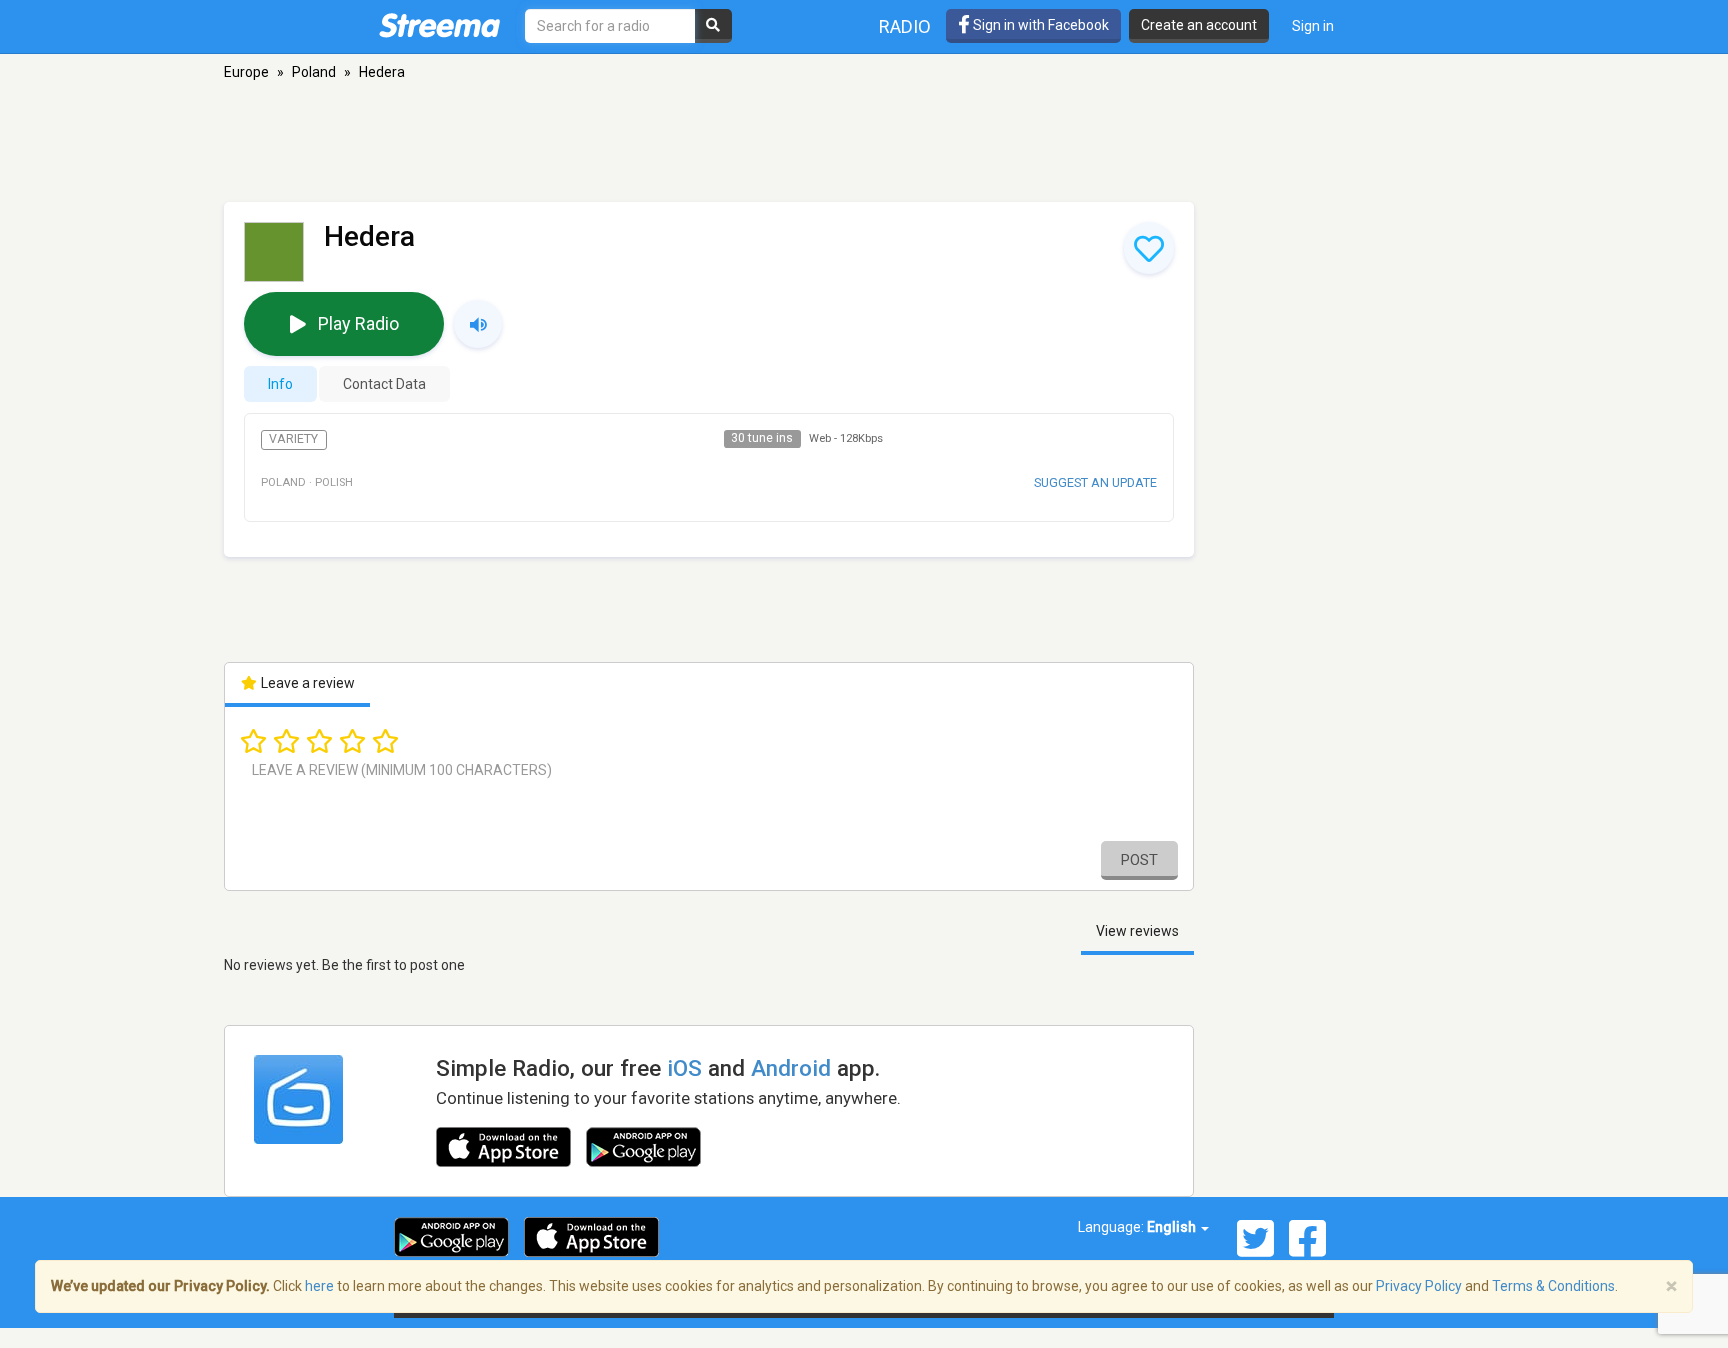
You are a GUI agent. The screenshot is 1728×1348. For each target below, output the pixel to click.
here (319, 1286)
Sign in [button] (1313, 26)
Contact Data (384, 384)
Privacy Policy (1419, 1286)
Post (1139, 860)
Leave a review (306, 683)
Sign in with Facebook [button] (1039, 25)
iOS (684, 1068)
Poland (314, 72)
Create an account (1199, 25)
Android (791, 1068)
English (1173, 1227)
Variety (293, 439)
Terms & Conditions (1553, 1286)
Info (280, 384)
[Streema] (439, 25)
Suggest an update (1095, 482)
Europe (246, 72)
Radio (905, 26)
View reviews (1137, 931)
